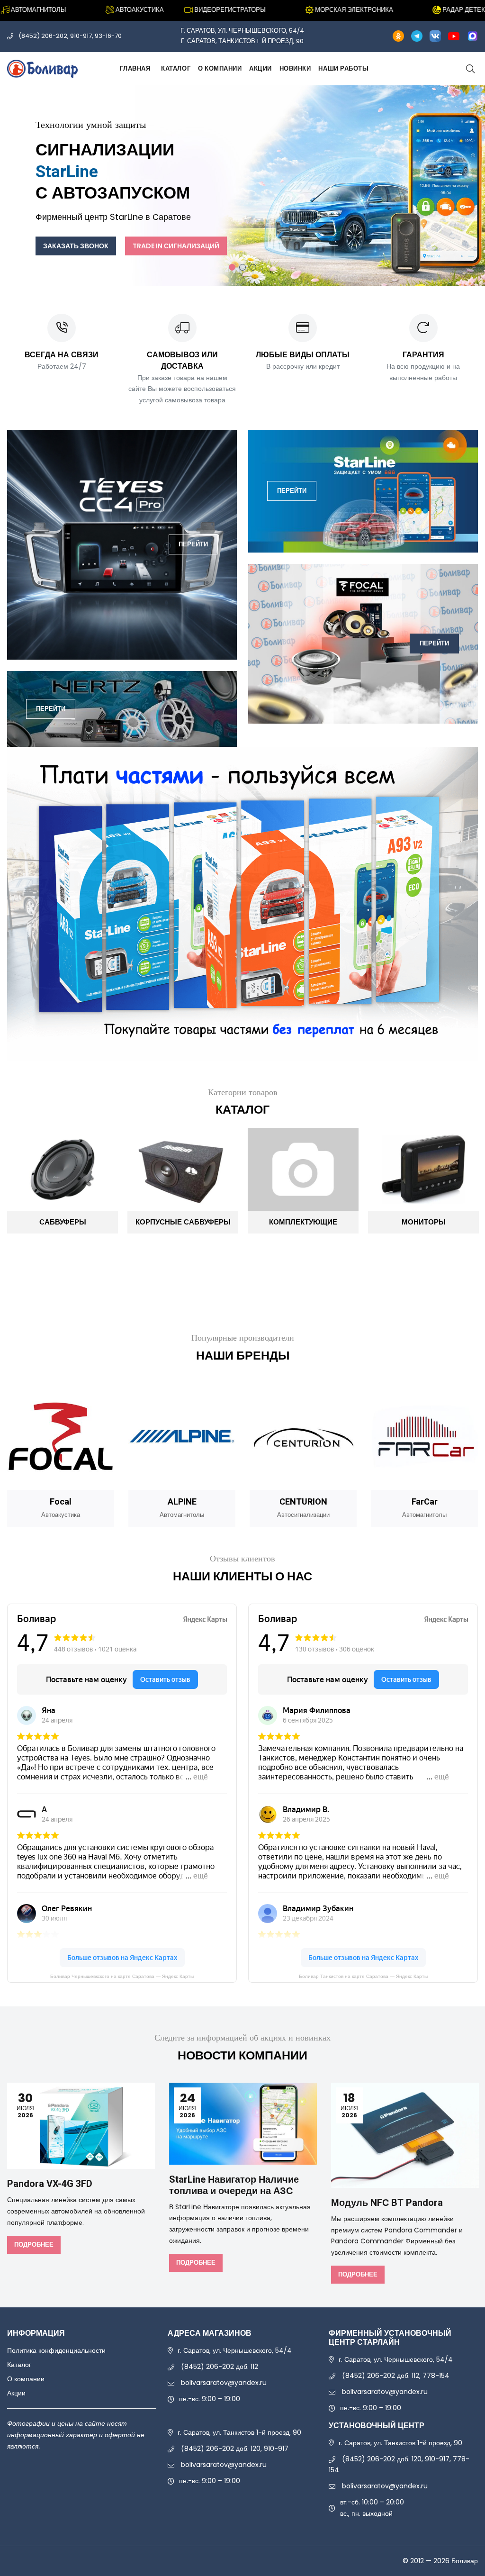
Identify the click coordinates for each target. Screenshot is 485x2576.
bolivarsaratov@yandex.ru (224, 2383)
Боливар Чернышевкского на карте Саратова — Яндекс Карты (122, 1976)
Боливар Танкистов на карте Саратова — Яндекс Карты (363, 1976)
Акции (260, 68)
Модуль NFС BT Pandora (387, 2203)
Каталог (176, 68)
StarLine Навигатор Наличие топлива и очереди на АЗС (234, 2185)
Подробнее (34, 2245)
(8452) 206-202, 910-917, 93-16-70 (70, 36)
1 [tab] (232, 267)
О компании (220, 68)
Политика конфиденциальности (56, 2350)
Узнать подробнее (279, 213)
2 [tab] (242, 267)
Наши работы (343, 68)
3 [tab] (253, 267)
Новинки (295, 68)
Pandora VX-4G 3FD (50, 2184)
